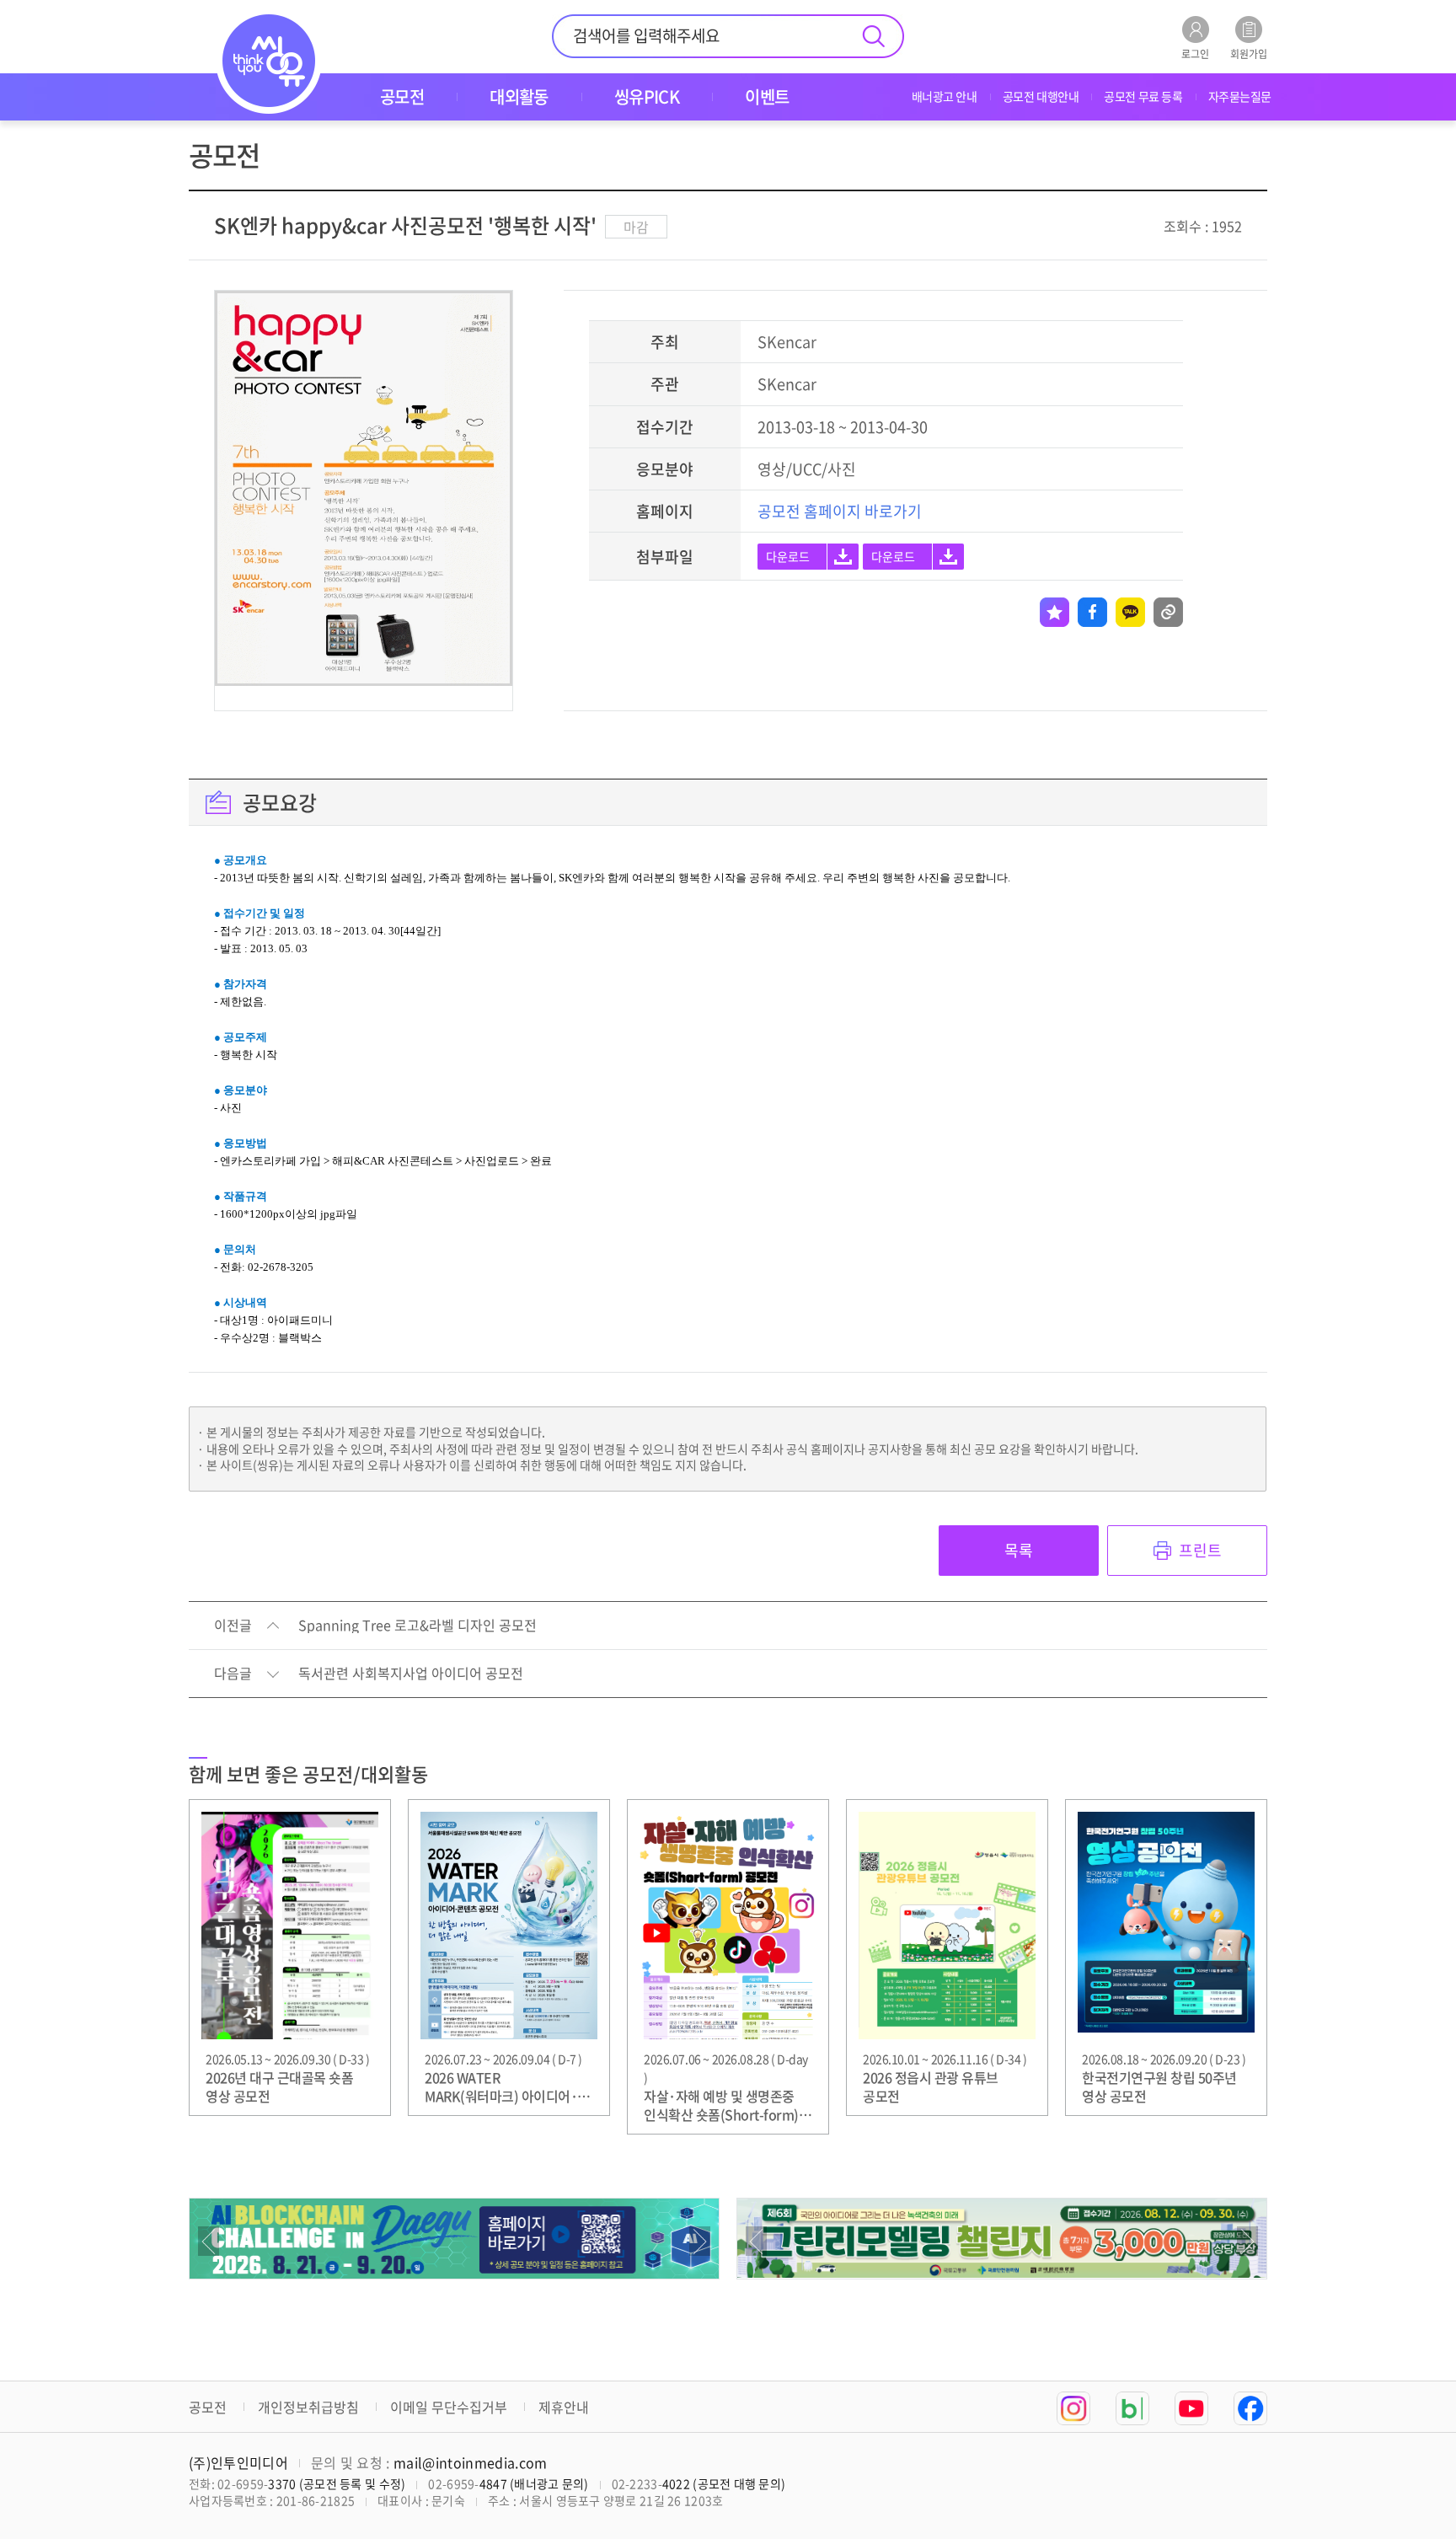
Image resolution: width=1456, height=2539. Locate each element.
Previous (209, 2241)
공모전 (208, 2407)
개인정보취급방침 (308, 2407)
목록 (1019, 1550)
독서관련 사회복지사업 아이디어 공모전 (411, 1674)
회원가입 (1249, 53)
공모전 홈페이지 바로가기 (840, 511)
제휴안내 (564, 2407)
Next (700, 2241)
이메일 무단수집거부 (449, 2407)
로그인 (1195, 53)
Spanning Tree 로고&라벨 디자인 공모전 (418, 1626)
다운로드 (788, 556)
